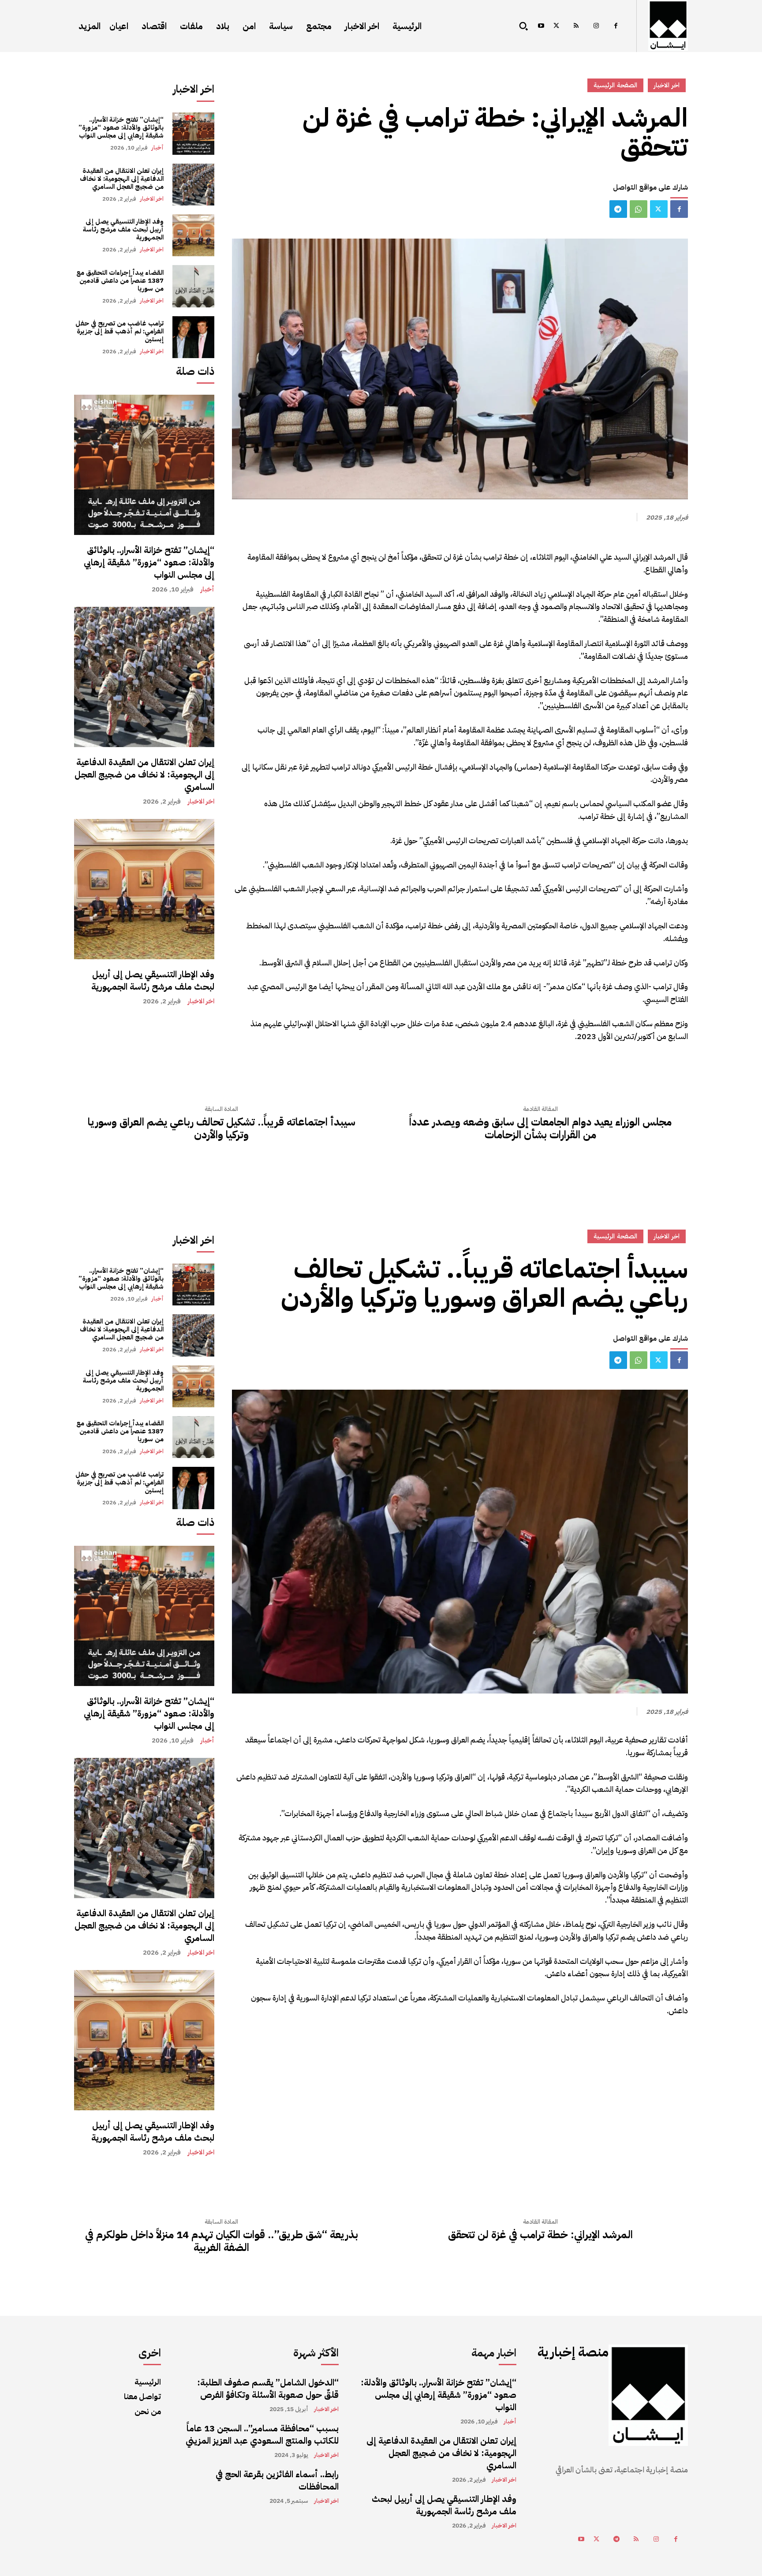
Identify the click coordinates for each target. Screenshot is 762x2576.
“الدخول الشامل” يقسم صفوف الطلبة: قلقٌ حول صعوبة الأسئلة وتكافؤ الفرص (268, 2389)
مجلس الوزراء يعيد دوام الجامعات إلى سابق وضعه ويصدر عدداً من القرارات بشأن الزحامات (540, 1129)
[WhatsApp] (639, 209)
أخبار (157, 148)
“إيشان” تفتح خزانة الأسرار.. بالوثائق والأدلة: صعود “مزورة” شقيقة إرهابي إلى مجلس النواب (121, 127)
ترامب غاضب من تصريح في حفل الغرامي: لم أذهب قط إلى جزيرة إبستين (120, 331)
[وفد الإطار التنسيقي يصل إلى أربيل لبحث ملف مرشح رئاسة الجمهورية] (193, 235)
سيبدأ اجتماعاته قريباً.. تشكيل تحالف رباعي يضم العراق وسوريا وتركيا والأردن (222, 1129)
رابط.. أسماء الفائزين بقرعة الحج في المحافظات (277, 2480)
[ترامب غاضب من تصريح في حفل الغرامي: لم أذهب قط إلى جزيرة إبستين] (193, 337)
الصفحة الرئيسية (615, 85)
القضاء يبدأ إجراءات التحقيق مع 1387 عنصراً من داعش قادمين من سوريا (120, 280)
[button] (523, 26)
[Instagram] (596, 26)
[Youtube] (541, 26)
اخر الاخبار (152, 199)
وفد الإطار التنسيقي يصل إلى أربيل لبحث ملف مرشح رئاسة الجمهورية (123, 229)
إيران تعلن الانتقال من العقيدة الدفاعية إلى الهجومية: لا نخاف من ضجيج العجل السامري (122, 179)
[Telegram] (618, 209)
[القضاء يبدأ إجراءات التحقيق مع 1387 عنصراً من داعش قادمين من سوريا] (193, 286)
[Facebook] (616, 26)
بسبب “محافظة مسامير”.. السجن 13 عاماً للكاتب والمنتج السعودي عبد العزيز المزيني (262, 2434)
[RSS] (576, 26)
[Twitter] (556, 26)
